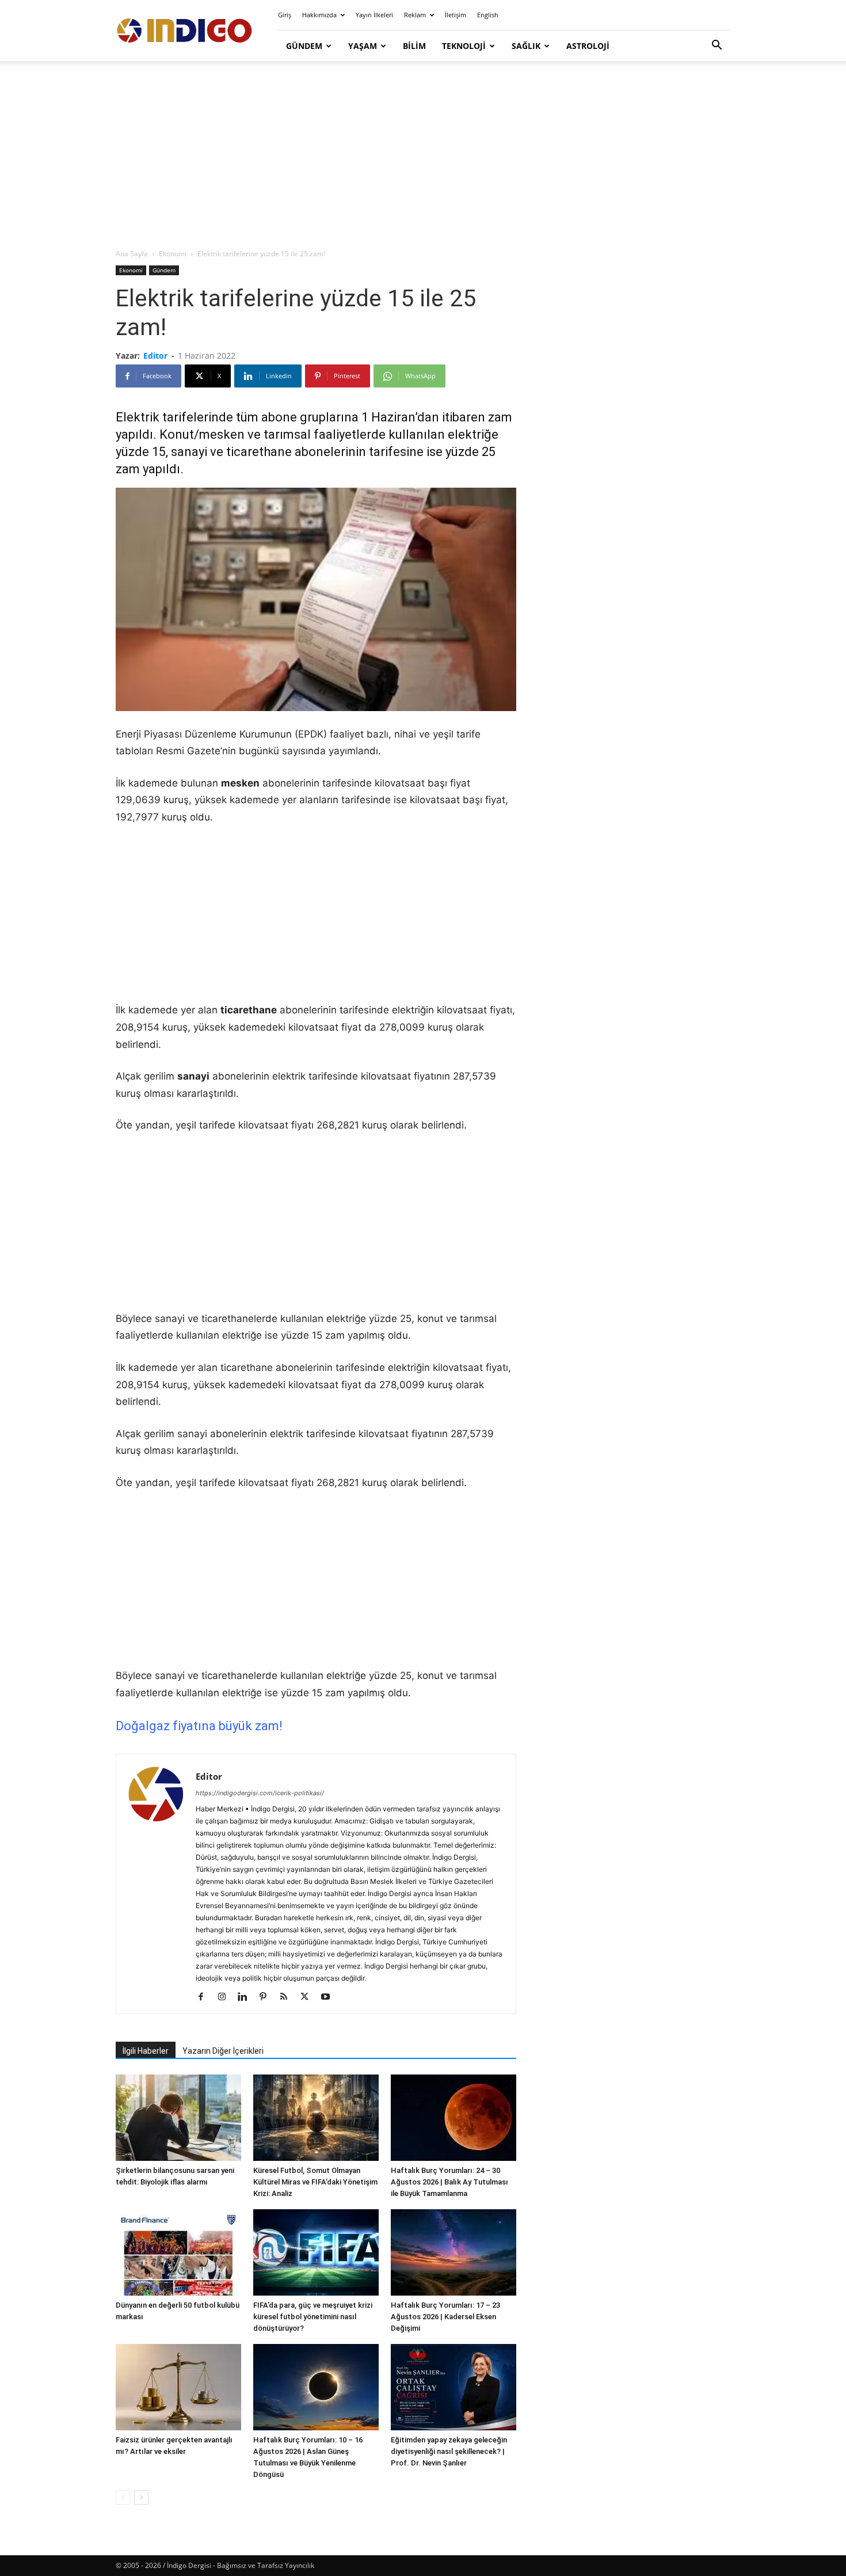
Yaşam (363, 46)
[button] (717, 46)
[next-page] (141, 2497)
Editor (155, 356)
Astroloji (588, 46)
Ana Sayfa (132, 254)
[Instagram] (226, 1997)
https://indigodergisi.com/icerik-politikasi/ (260, 1793)
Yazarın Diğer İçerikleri (223, 2051)
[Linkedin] (247, 1997)
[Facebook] (205, 1997)
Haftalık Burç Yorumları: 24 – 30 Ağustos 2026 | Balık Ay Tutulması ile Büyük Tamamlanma (449, 2182)
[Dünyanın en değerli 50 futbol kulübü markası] (178, 2252)
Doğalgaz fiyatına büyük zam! (199, 1726)
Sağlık (526, 46)
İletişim (456, 15)
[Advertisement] (423, 155)
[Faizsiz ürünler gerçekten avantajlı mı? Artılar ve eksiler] (178, 2387)
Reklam (415, 15)
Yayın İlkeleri (374, 15)
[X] (309, 1997)
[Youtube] (329, 1997)
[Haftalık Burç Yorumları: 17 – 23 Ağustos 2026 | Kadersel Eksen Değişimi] (454, 2252)
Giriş (285, 15)
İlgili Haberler (146, 2051)
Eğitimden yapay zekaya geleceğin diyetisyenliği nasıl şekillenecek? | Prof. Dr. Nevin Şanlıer (449, 2451)
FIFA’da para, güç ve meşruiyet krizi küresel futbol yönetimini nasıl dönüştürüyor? (313, 2317)
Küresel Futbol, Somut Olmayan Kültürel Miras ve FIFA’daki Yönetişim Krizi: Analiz (315, 2182)
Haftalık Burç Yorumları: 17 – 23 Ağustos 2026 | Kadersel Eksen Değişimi (445, 2317)
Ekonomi (173, 254)
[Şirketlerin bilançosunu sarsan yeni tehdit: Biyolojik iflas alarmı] (178, 2118)
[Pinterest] (267, 1997)
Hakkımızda (319, 15)
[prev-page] (123, 2497)
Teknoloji (464, 46)
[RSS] (288, 1997)
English (488, 15)
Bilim (414, 46)
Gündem (304, 46)
